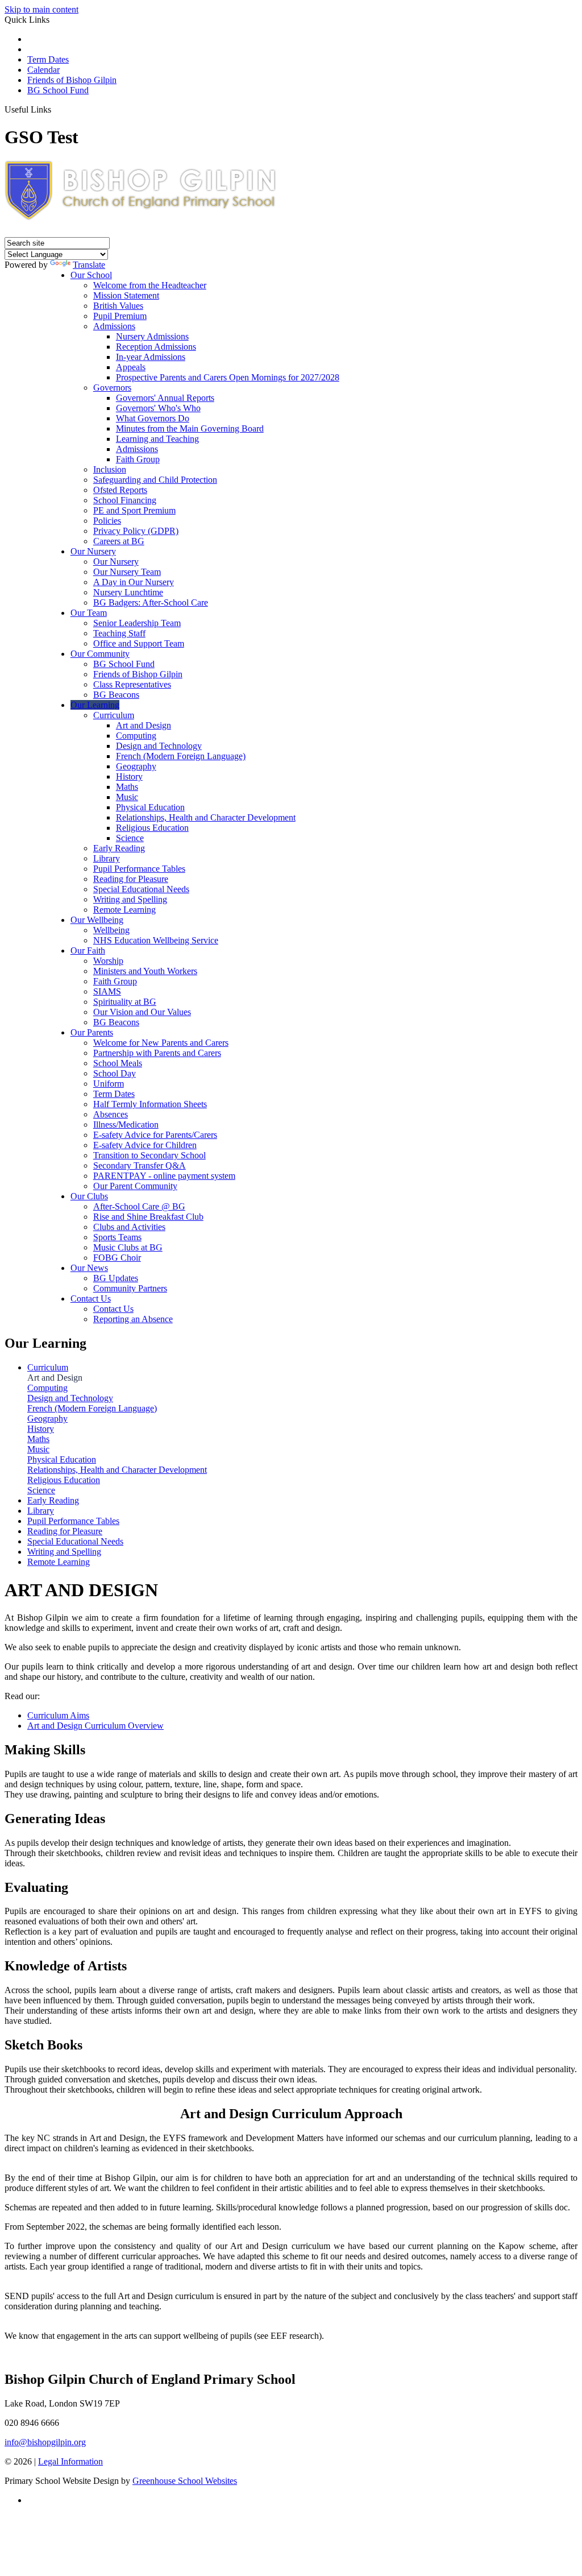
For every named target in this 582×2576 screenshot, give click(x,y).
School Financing (125, 500)
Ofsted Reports (120, 490)
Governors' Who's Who (158, 408)
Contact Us (91, 1299)
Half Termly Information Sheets (150, 1104)
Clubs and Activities (129, 1227)
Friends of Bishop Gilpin (72, 80)
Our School (91, 275)
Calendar (43, 70)
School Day (115, 1073)
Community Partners (130, 1288)
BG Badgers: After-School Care (151, 602)
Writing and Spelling (130, 899)
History (129, 776)
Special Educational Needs (141, 889)
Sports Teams (117, 1237)
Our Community (100, 654)
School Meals (118, 1063)
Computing (136, 736)
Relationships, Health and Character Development (206, 817)
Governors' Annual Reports (165, 398)
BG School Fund (58, 90)
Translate (89, 265)
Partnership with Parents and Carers (157, 1053)
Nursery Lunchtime (128, 592)
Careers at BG (119, 541)
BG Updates (116, 1278)
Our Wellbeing (97, 920)
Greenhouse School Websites (185, 2481)
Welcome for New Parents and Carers (161, 1043)
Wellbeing (111, 930)
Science (130, 838)
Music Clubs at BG (128, 1247)
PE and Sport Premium (134, 510)
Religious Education (152, 828)
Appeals (131, 367)
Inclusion (110, 469)
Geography (136, 766)
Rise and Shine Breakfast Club (148, 1217)
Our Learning (95, 705)
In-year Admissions (151, 357)
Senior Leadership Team (137, 623)
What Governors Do (153, 418)
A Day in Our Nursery (134, 582)
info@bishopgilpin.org (45, 2442)
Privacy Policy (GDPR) (136, 531)
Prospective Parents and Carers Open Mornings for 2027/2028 (228, 377)
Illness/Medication (126, 1125)
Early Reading (119, 848)
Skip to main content (41, 9)
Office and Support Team (139, 643)
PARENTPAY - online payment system (164, 1176)
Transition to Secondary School (149, 1155)
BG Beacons (116, 695)
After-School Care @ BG (139, 1206)
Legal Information (70, 2461)
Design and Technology (159, 746)
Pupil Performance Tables (139, 869)
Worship (108, 961)
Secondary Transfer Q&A (140, 1165)
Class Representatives (132, 684)
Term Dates (48, 59)
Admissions (114, 326)
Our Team (89, 613)
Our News (89, 1268)
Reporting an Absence (133, 1319)
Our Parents (92, 1032)
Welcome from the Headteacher (150, 285)
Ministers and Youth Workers (145, 971)
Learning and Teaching (157, 439)
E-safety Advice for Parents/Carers (155, 1135)
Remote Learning (124, 910)
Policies (107, 521)
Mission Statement (126, 295)
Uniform (109, 1084)
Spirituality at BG (125, 1002)
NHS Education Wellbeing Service (156, 940)
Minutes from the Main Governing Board (190, 428)
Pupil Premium (120, 316)
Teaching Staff (119, 633)
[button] (55, 109)
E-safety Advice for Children (145, 1145)
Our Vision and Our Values (142, 1012)
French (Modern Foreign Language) (181, 756)
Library (107, 858)
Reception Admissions (156, 347)
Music (127, 797)
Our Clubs (89, 1196)
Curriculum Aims (58, 1715)
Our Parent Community (135, 1186)
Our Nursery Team (127, 572)
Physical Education (150, 807)
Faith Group (138, 459)
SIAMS (107, 991)
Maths (127, 787)
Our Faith (88, 951)
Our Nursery (93, 551)
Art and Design (144, 725)
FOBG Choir (117, 1258)
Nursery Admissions (152, 336)
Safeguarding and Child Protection (155, 480)
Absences (111, 1114)
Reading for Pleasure (131, 879)
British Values (118, 306)
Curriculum (114, 715)
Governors (112, 388)
